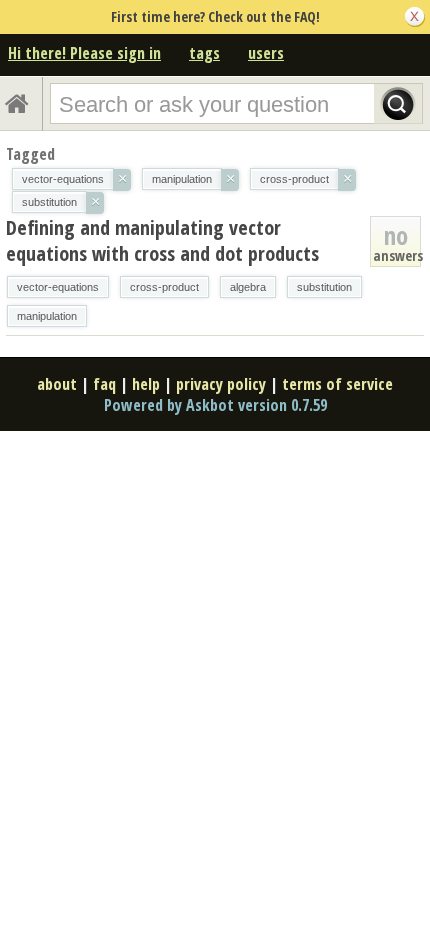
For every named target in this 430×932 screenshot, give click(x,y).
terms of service (337, 384)
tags (204, 53)
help (146, 384)
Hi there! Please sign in (84, 53)
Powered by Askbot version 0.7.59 (215, 405)
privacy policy (221, 384)
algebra (248, 287)
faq (104, 384)
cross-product (164, 287)
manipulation (47, 316)
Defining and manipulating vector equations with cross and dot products (162, 240)
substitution (324, 287)
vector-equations (58, 287)
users (266, 53)
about (57, 384)
